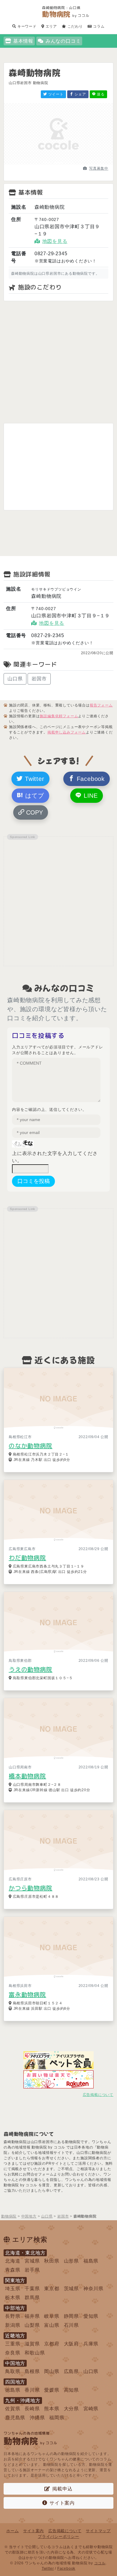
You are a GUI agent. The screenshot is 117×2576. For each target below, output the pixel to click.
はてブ (33, 796)
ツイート (55, 94)
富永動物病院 (27, 1994)
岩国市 (39, 679)
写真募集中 (99, 168)
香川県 (32, 2390)
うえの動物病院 (31, 1669)
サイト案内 (62, 2503)
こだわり (75, 26)
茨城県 (71, 2289)
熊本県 (52, 2409)
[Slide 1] (48, 163)
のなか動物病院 (31, 1446)
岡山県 (52, 2371)
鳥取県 (13, 2371)
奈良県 (13, 2353)
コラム (98, 26)
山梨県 (32, 2325)
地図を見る (55, 241)
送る (100, 94)
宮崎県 (91, 2409)
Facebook (90, 779)
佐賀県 (13, 2409)
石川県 (71, 2325)
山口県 (15, 679)
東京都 (52, 2289)
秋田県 (52, 2261)
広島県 (71, 2371)
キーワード (26, 26)
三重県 (13, 2344)
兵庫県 (91, 2344)
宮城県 (32, 2261)
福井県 (32, 2316)
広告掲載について (98, 2095)
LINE (90, 796)
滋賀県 (32, 2344)
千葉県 (32, 2289)
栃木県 (13, 2298)
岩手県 (32, 2270)
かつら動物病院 (31, 1888)
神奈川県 (93, 2289)
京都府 (52, 2344)
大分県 (71, 2409)
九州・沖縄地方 (23, 2401)
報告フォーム (101, 705)
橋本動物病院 (27, 1776)
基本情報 (23, 41)
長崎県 (32, 2409)
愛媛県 (52, 2390)
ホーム (12, 2531)
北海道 (13, 2261)
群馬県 (32, 2298)
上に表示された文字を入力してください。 (55, 1157)
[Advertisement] (58, 362)
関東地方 (15, 2280)
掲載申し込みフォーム (67, 732)
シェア (80, 94)
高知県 (71, 2390)
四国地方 (15, 2382)
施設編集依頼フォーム (59, 716)
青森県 (13, 2270)
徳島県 (13, 2390)
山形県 (71, 2261)
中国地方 (15, 2363)
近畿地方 (15, 2336)
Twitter (33, 779)
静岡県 (71, 2316)
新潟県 (13, 2325)
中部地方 (15, 2308)
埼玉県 (13, 2289)
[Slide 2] (58, 163)
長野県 (13, 2316)
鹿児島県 (15, 2418)
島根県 (32, 2371)
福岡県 (57, 2418)
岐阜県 (52, 2316)
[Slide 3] (69, 163)
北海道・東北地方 (25, 2253)
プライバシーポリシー (58, 2537)
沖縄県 (37, 2418)
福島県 (91, 2261)
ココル (100, 2563)
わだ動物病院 (27, 1558)
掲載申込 (62, 2489)
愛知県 (91, 2316)
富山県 (52, 2325)
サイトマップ (98, 2531)
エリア (51, 26)
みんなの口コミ (63, 41)
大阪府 (71, 2344)
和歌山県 (35, 2353)
